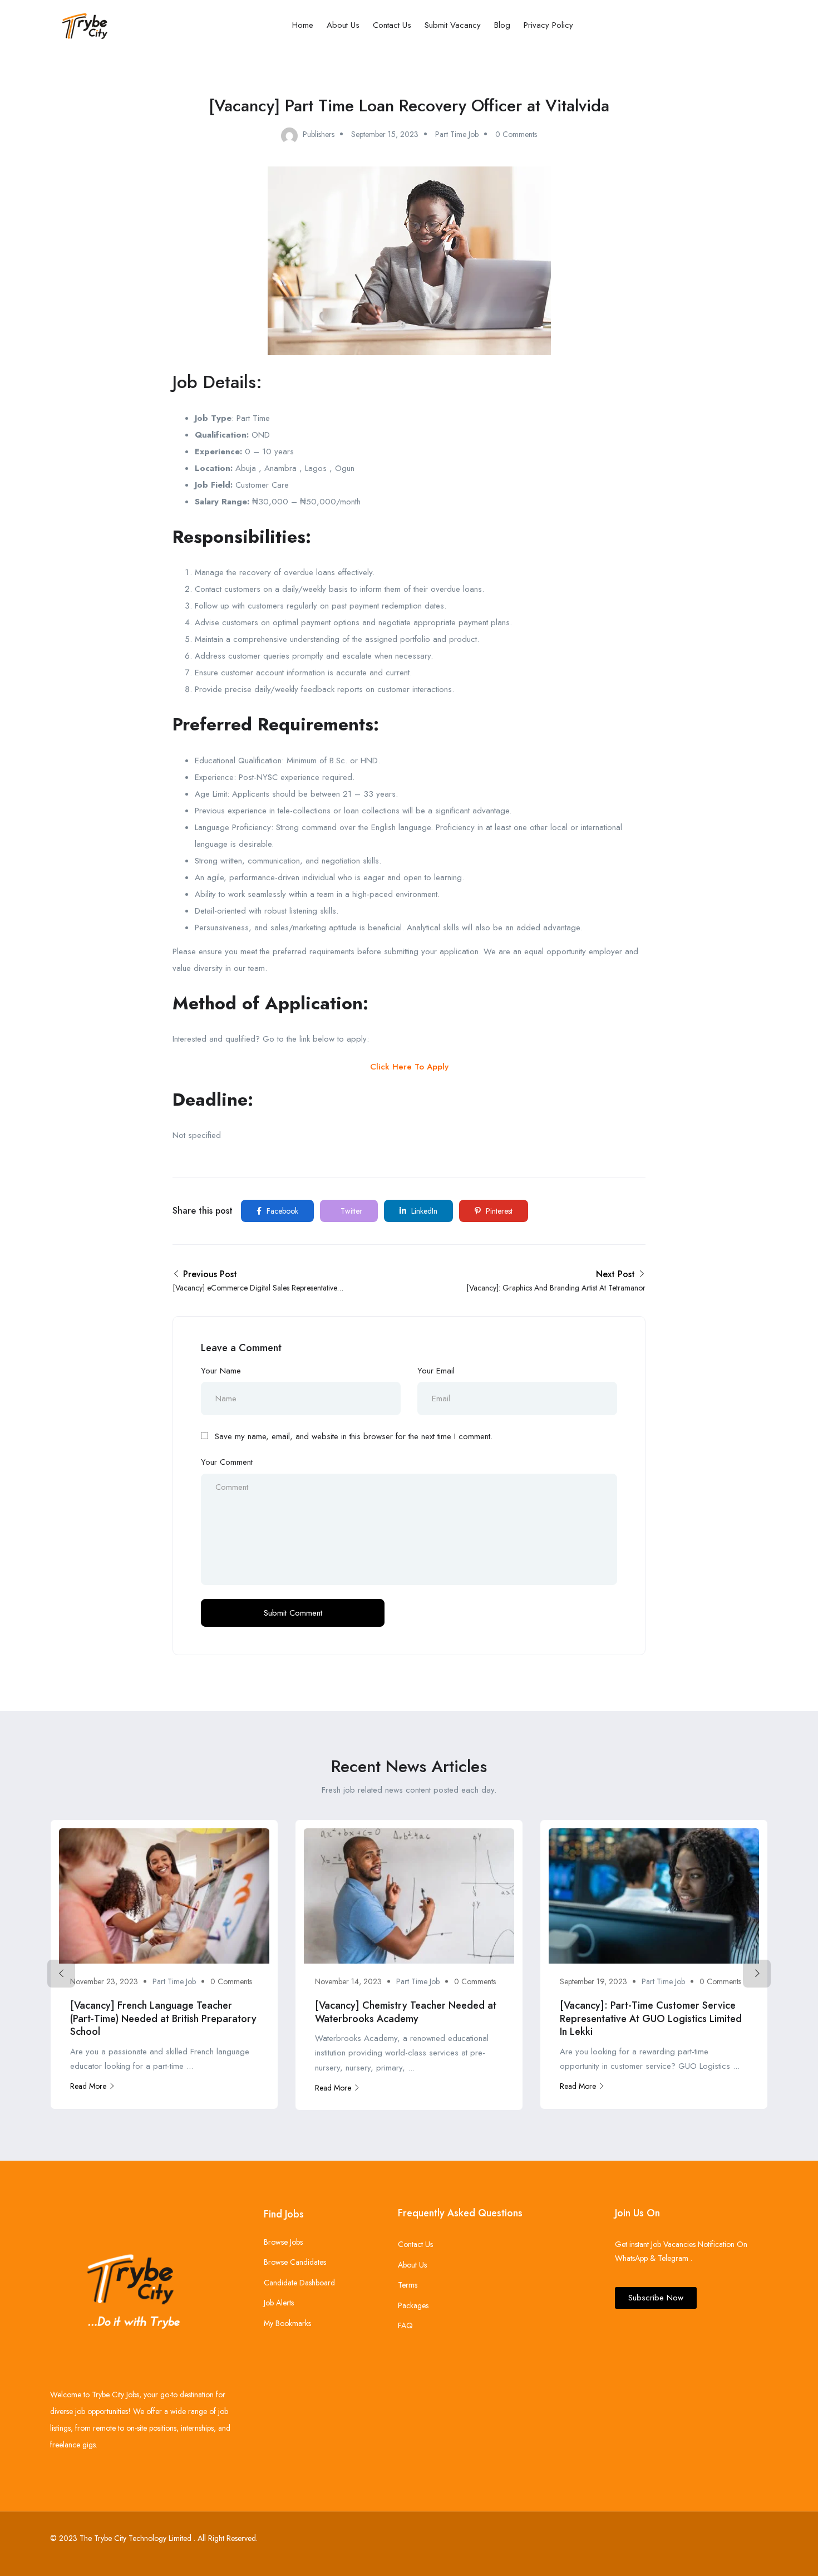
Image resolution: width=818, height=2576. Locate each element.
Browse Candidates (295, 2262)
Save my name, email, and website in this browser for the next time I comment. (354, 1436)
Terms (408, 2285)
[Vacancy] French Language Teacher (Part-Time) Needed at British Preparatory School (163, 2018)
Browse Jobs (283, 2242)
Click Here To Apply (409, 1067)
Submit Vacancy (453, 25)
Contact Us (392, 25)
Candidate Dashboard (299, 2283)
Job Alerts (279, 2303)
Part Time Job (457, 134)
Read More (88, 2086)
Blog (502, 25)
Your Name (221, 1371)
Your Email (436, 1371)
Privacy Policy (548, 25)
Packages (413, 2305)
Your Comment (227, 1462)
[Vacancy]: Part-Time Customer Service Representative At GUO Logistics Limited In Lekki (651, 2018)
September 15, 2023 (385, 134)
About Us (343, 25)
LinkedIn (423, 1211)
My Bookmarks (287, 2323)
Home (303, 25)
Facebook (281, 1211)
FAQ (405, 2325)
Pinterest (498, 1211)
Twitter (350, 1211)
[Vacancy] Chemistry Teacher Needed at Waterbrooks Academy (406, 2012)
